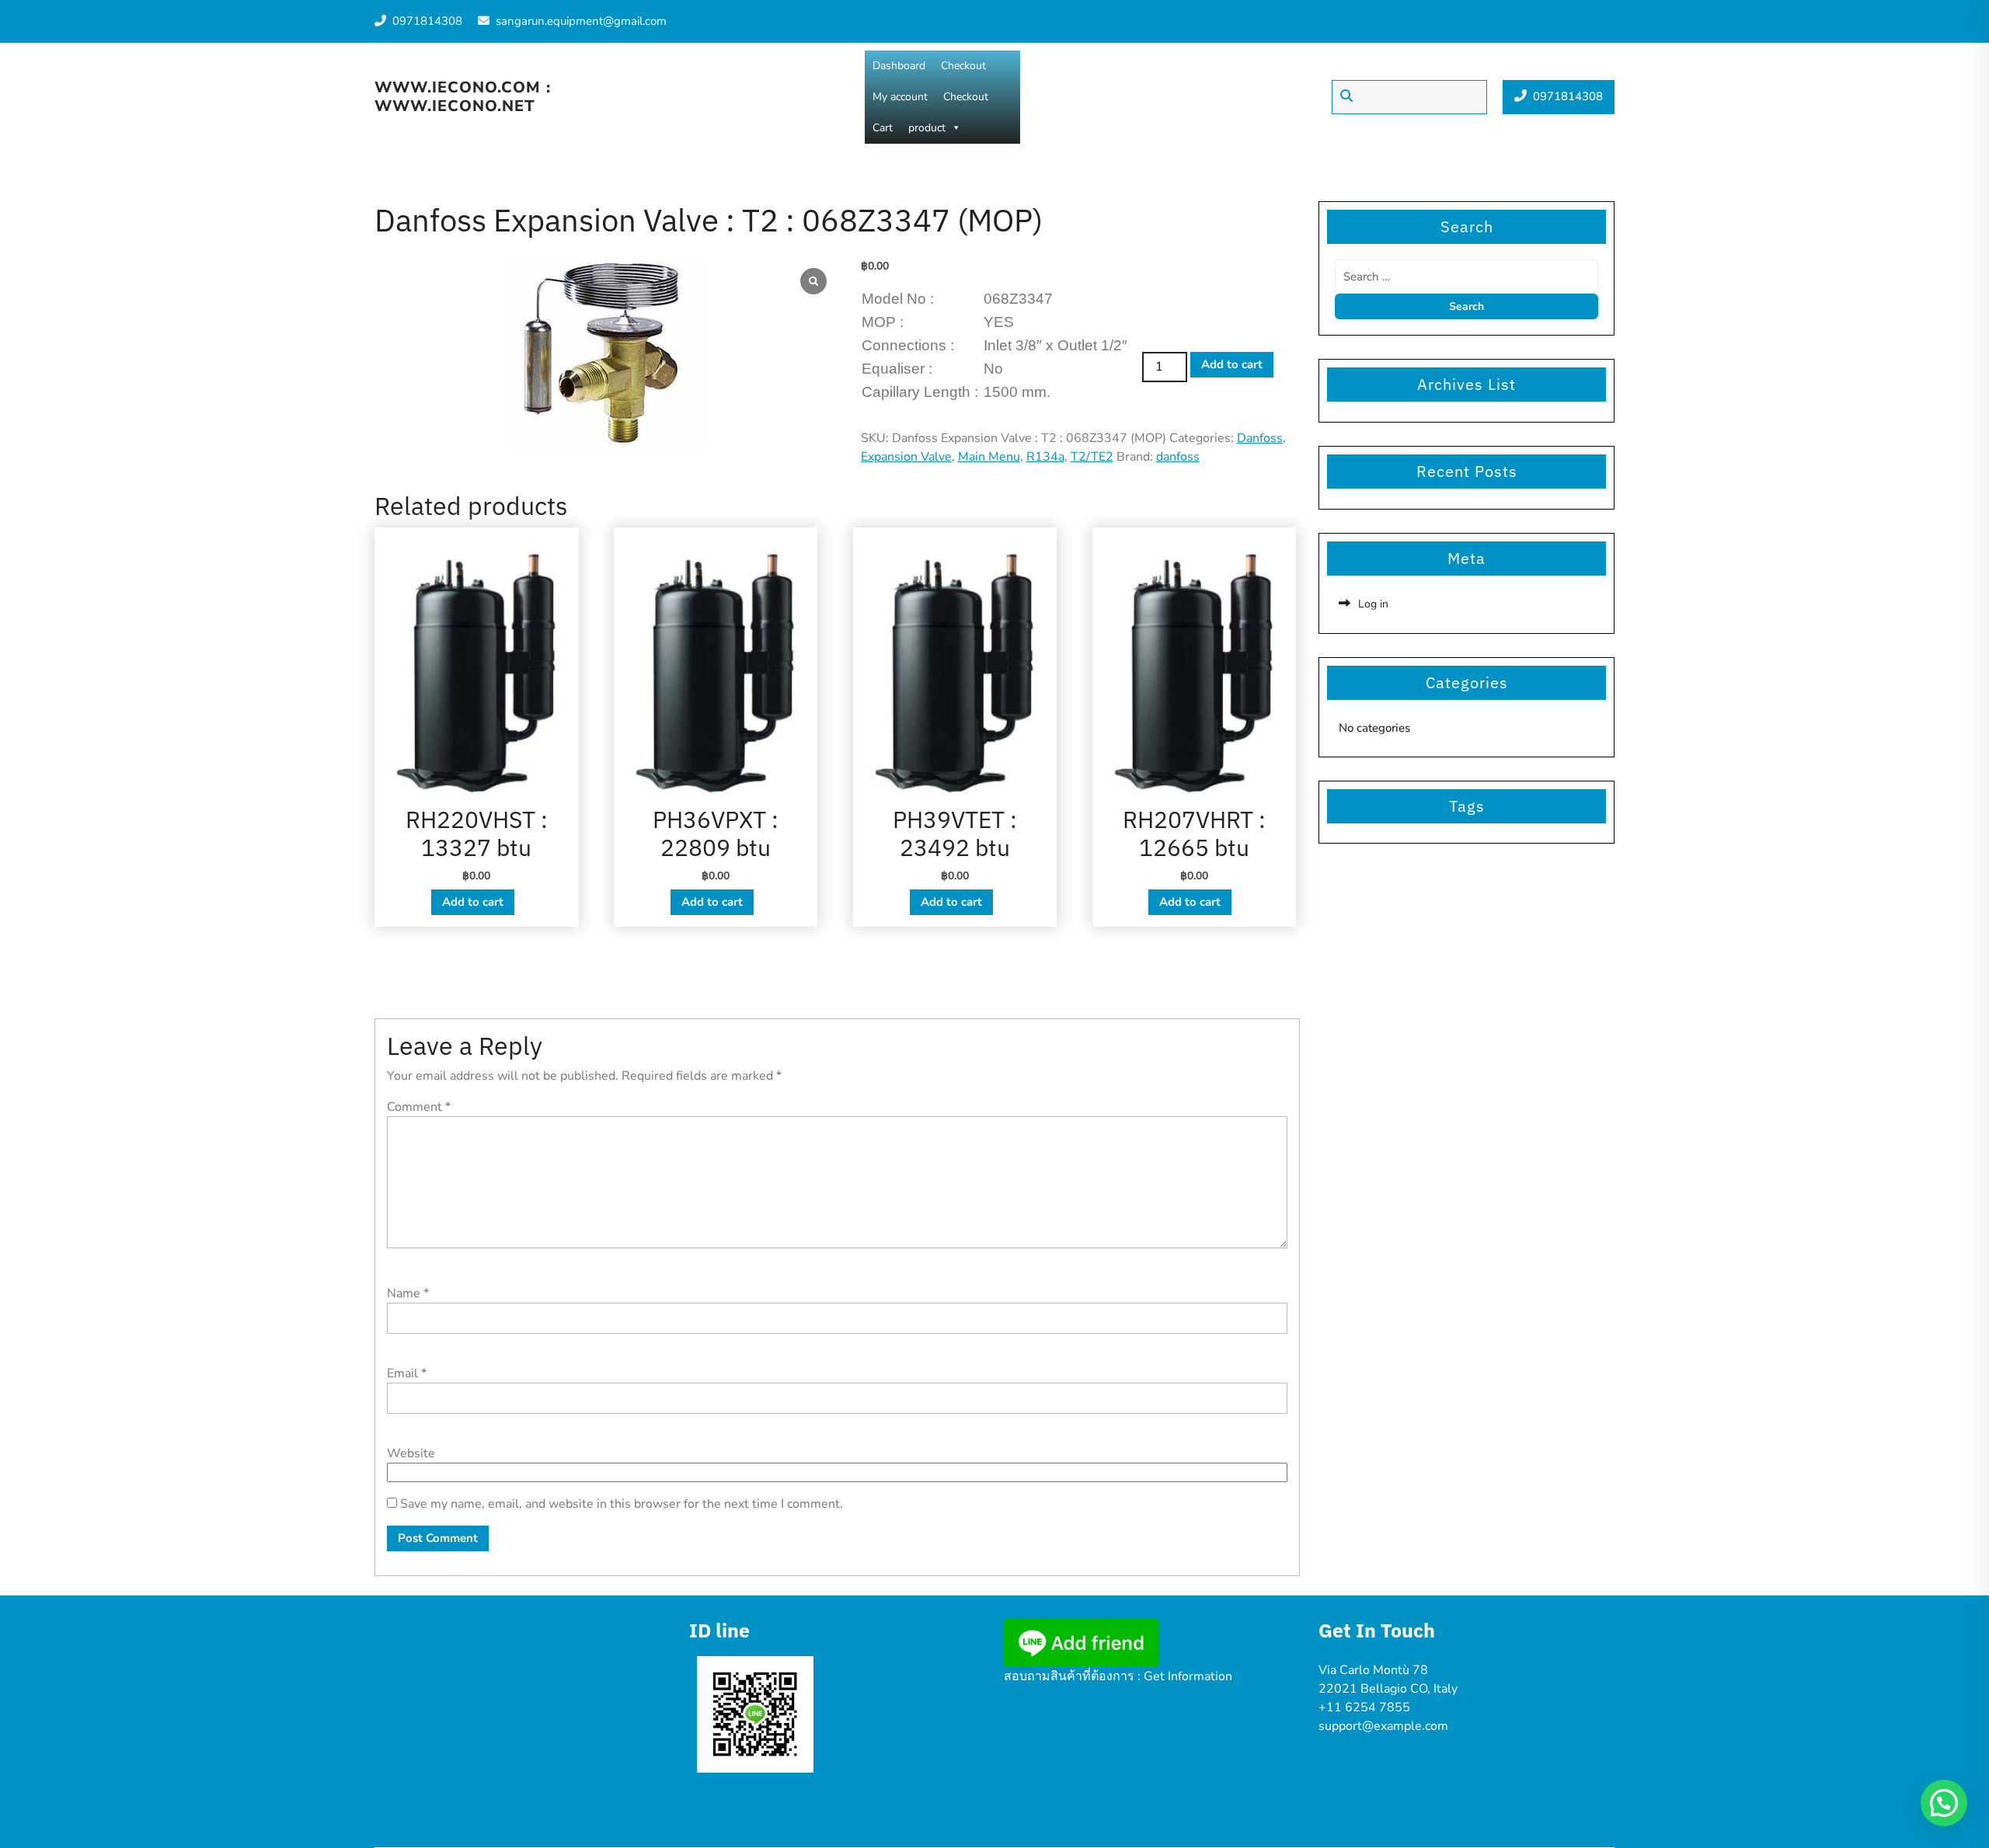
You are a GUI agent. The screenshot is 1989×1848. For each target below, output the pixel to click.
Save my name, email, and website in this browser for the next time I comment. (622, 1504)
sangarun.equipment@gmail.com (581, 21)
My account (900, 97)
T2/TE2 (1092, 457)
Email (407, 1373)
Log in (1373, 604)
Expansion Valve (906, 457)
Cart (883, 128)
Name (408, 1293)
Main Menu (989, 457)
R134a (1045, 457)
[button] (1944, 1803)
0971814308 (427, 21)
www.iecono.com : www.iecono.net (463, 97)
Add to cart (1232, 364)
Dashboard (899, 66)
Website (411, 1453)
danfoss (1178, 457)
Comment (419, 1107)
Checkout (963, 66)
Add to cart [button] (473, 902)
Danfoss (1260, 438)
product (927, 128)
